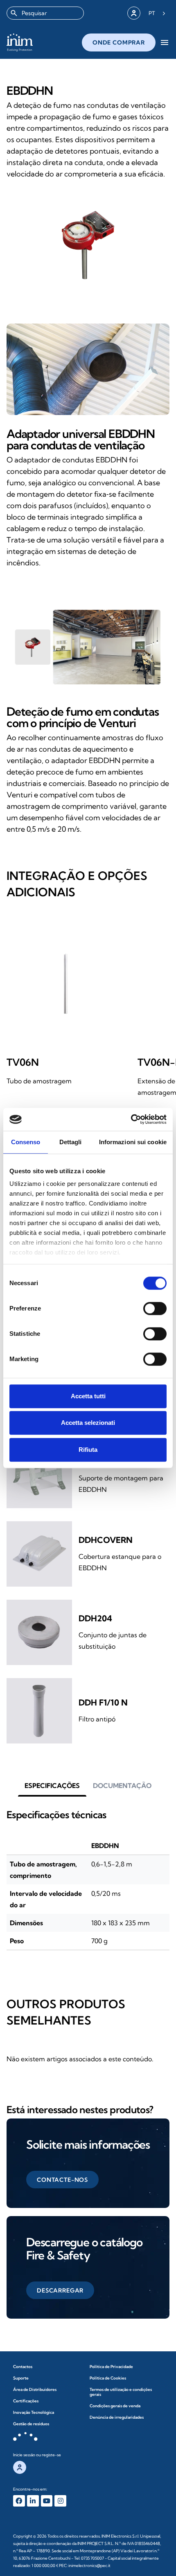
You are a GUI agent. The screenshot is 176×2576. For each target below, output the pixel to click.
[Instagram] (60, 2501)
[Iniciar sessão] (134, 13)
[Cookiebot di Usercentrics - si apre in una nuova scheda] (131, 1119)
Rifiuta (88, 1450)
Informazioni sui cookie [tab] (133, 1142)
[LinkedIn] (33, 2501)
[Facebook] (19, 2501)
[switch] (155, 1308)
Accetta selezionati (88, 1423)
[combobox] (45, 13)
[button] (52, 1786)
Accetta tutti (88, 1396)
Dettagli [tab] (71, 1142)
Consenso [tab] (26, 1142)
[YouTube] (47, 2501)
